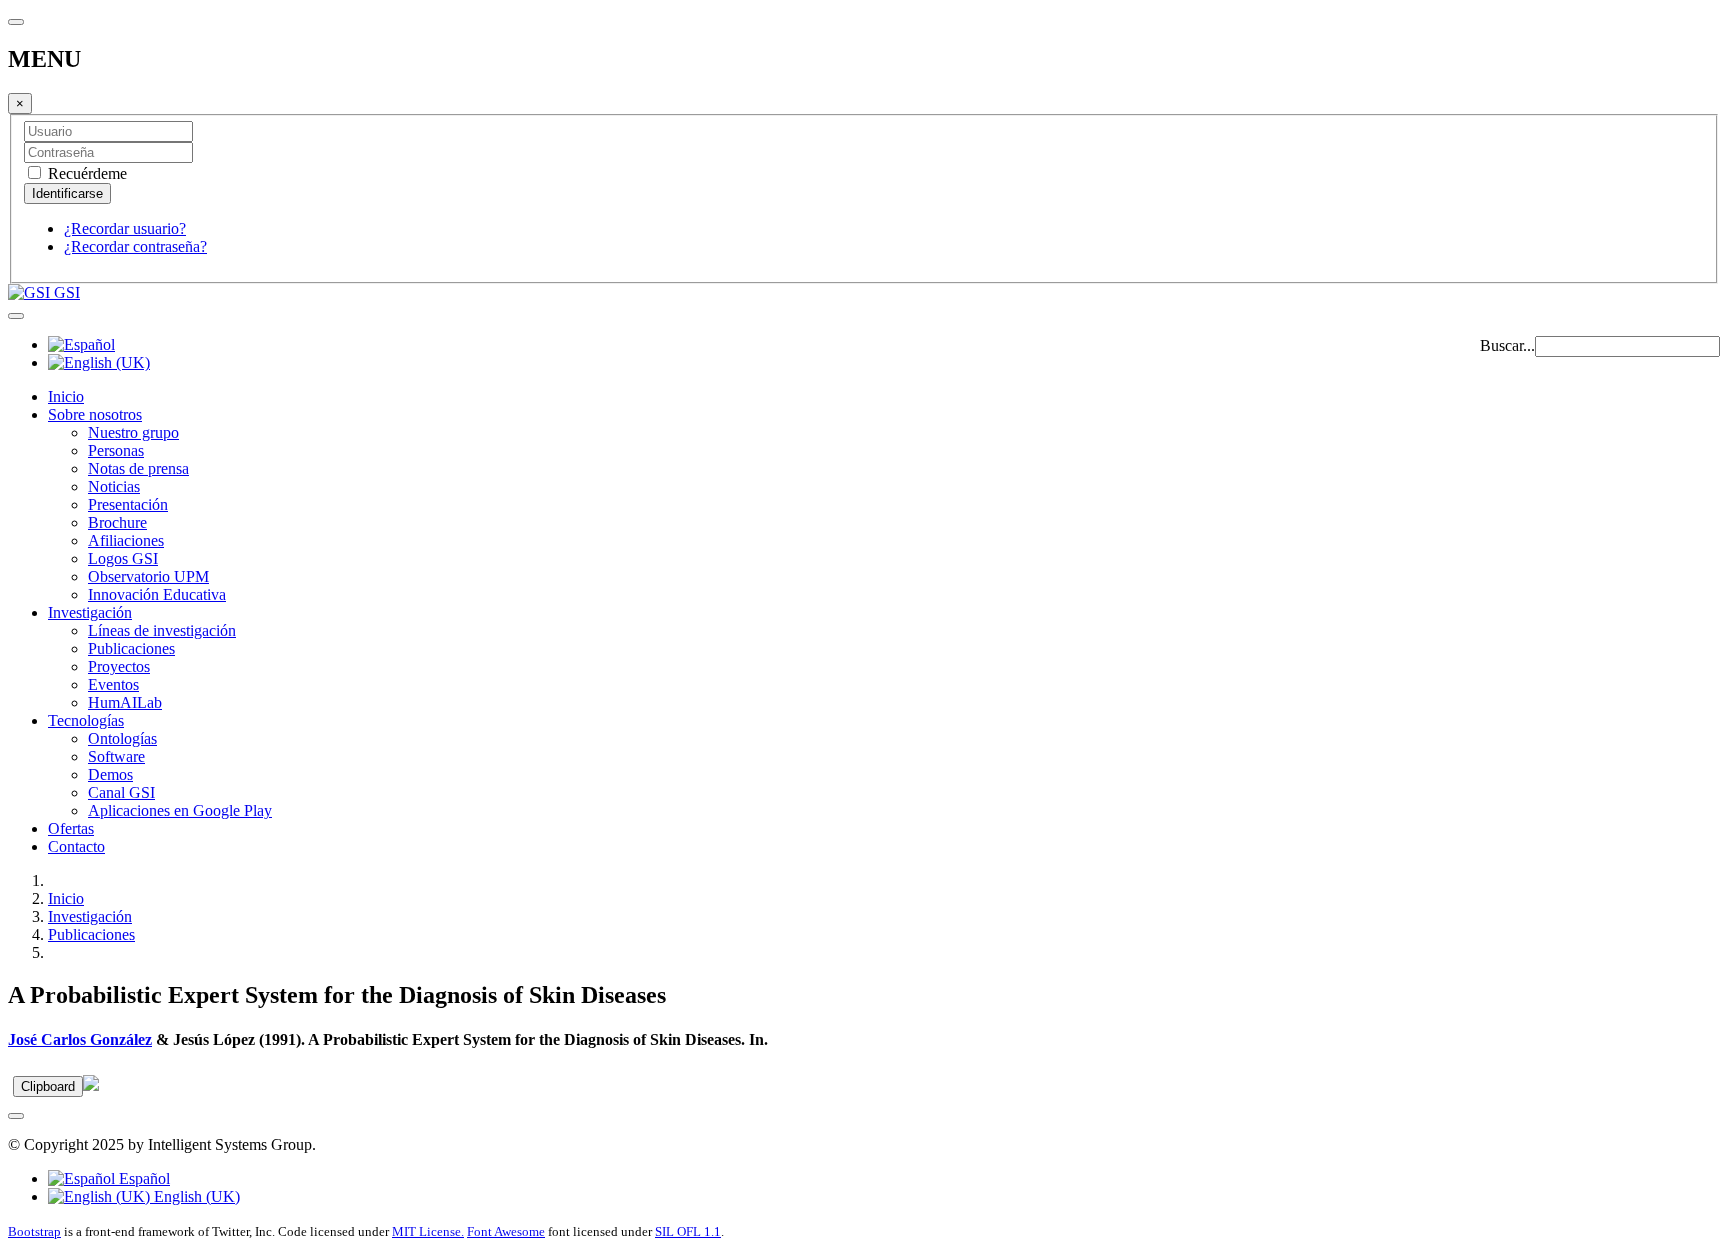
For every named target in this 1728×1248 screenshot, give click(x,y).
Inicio (66, 396)
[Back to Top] (16, 1116)
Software (116, 756)
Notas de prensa (138, 468)
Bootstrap (34, 1231)
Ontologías (122, 738)
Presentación (128, 504)
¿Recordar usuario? (125, 228)
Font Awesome (506, 1231)
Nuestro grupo (133, 432)
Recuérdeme (85, 173)
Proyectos (119, 666)
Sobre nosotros (95, 414)
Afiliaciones (126, 540)
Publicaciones (131, 648)
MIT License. (428, 1231)
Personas (116, 450)
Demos (110, 774)
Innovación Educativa (157, 594)
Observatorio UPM (148, 576)
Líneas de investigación (162, 630)
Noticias (114, 486)
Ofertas (71, 828)
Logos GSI (123, 558)
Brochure (117, 522)
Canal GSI (121, 792)
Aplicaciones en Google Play (180, 810)
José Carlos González (80, 1039)
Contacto (76, 846)
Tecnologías (86, 720)
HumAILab (125, 702)
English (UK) (195, 1196)
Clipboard (48, 1086)
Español (142, 1178)
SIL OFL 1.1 (688, 1231)
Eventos (113, 684)
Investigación (90, 612)
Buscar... (1507, 345)
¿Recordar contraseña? (135, 246)
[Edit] (91, 1085)
